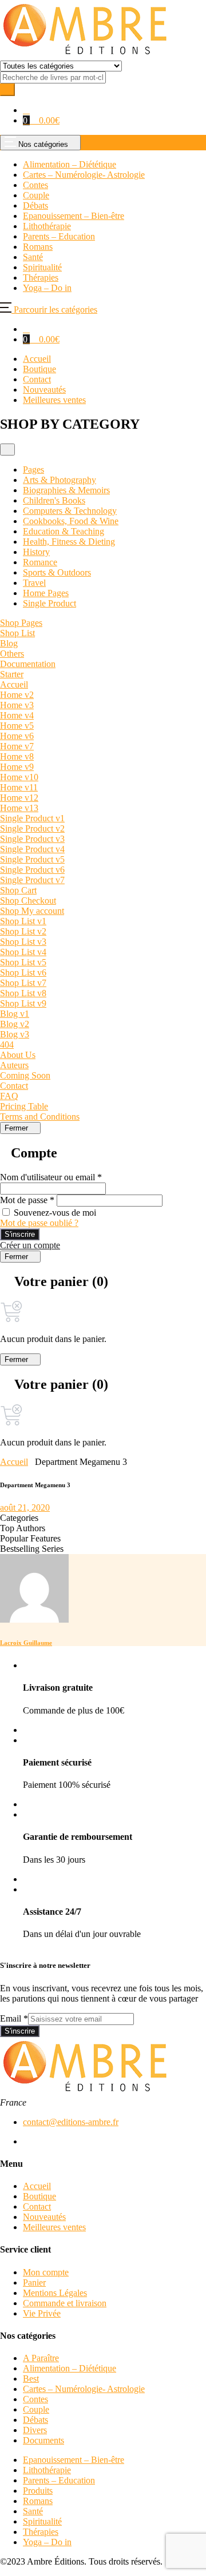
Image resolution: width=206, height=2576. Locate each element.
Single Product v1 (32, 818)
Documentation (28, 664)
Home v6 (17, 736)
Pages (33, 470)
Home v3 (17, 705)
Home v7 (17, 746)
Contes (35, 2399)
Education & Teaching (64, 531)
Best (31, 2379)
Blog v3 (15, 1034)
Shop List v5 (23, 962)
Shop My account (32, 911)
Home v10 (19, 777)
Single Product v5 (32, 859)
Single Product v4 (32, 849)
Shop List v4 (23, 952)
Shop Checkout (28, 900)
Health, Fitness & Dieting (69, 542)
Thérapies (41, 2532)
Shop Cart (18, 890)
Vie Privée (42, 2313)
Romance (40, 562)
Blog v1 (15, 1014)
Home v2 (17, 695)
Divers (35, 2430)
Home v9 (17, 767)
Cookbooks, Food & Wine (71, 521)
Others (12, 654)
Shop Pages (21, 623)
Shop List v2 (23, 931)
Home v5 (17, 726)
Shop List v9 (23, 1003)
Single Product (49, 603)
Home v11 (19, 787)
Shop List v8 (23, 993)
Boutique (39, 369)
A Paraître (41, 2358)
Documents (43, 2440)
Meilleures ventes (54, 400)
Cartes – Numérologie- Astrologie (84, 2389)
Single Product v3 (32, 839)
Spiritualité (42, 2521)
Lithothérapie (47, 2470)
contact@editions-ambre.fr (71, 2122)
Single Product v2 (32, 828)
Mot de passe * (27, 1200)
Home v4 (17, 715)
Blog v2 (15, 1024)
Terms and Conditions (40, 1117)
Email (14, 2018)
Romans (38, 2501)
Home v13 (19, 808)
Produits (38, 2491)
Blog (9, 643)
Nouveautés (44, 390)
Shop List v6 (23, 973)
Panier (34, 2283)
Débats (35, 2420)
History (36, 552)
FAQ (9, 1096)
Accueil (37, 359)
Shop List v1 (23, 921)
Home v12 (19, 798)
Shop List (17, 633)
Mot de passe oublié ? (39, 1223)
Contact (37, 379)
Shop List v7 (23, 983)
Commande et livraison (65, 2303)
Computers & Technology (70, 511)
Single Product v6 (32, 870)
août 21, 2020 (25, 1507)
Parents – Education (59, 2480)
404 (7, 1045)
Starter (12, 674)
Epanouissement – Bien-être (74, 2460)
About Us (18, 1055)
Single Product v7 (32, 880)
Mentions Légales (55, 2293)
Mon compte (46, 2272)
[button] (26, 110)
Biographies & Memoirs (66, 490)
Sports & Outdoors (57, 572)
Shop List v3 (23, 942)
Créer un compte (30, 1245)
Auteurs (14, 1065)
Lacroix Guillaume (26, 1643)
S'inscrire (20, 1234)
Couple (36, 2409)
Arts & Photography (60, 480)
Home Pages (46, 593)
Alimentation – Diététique (70, 2368)
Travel (34, 583)
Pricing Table (24, 1106)
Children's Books (54, 500)
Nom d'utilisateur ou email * (51, 1177)
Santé (33, 2511)
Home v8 (17, 756)
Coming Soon (25, 1075)
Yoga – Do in (47, 2542)
